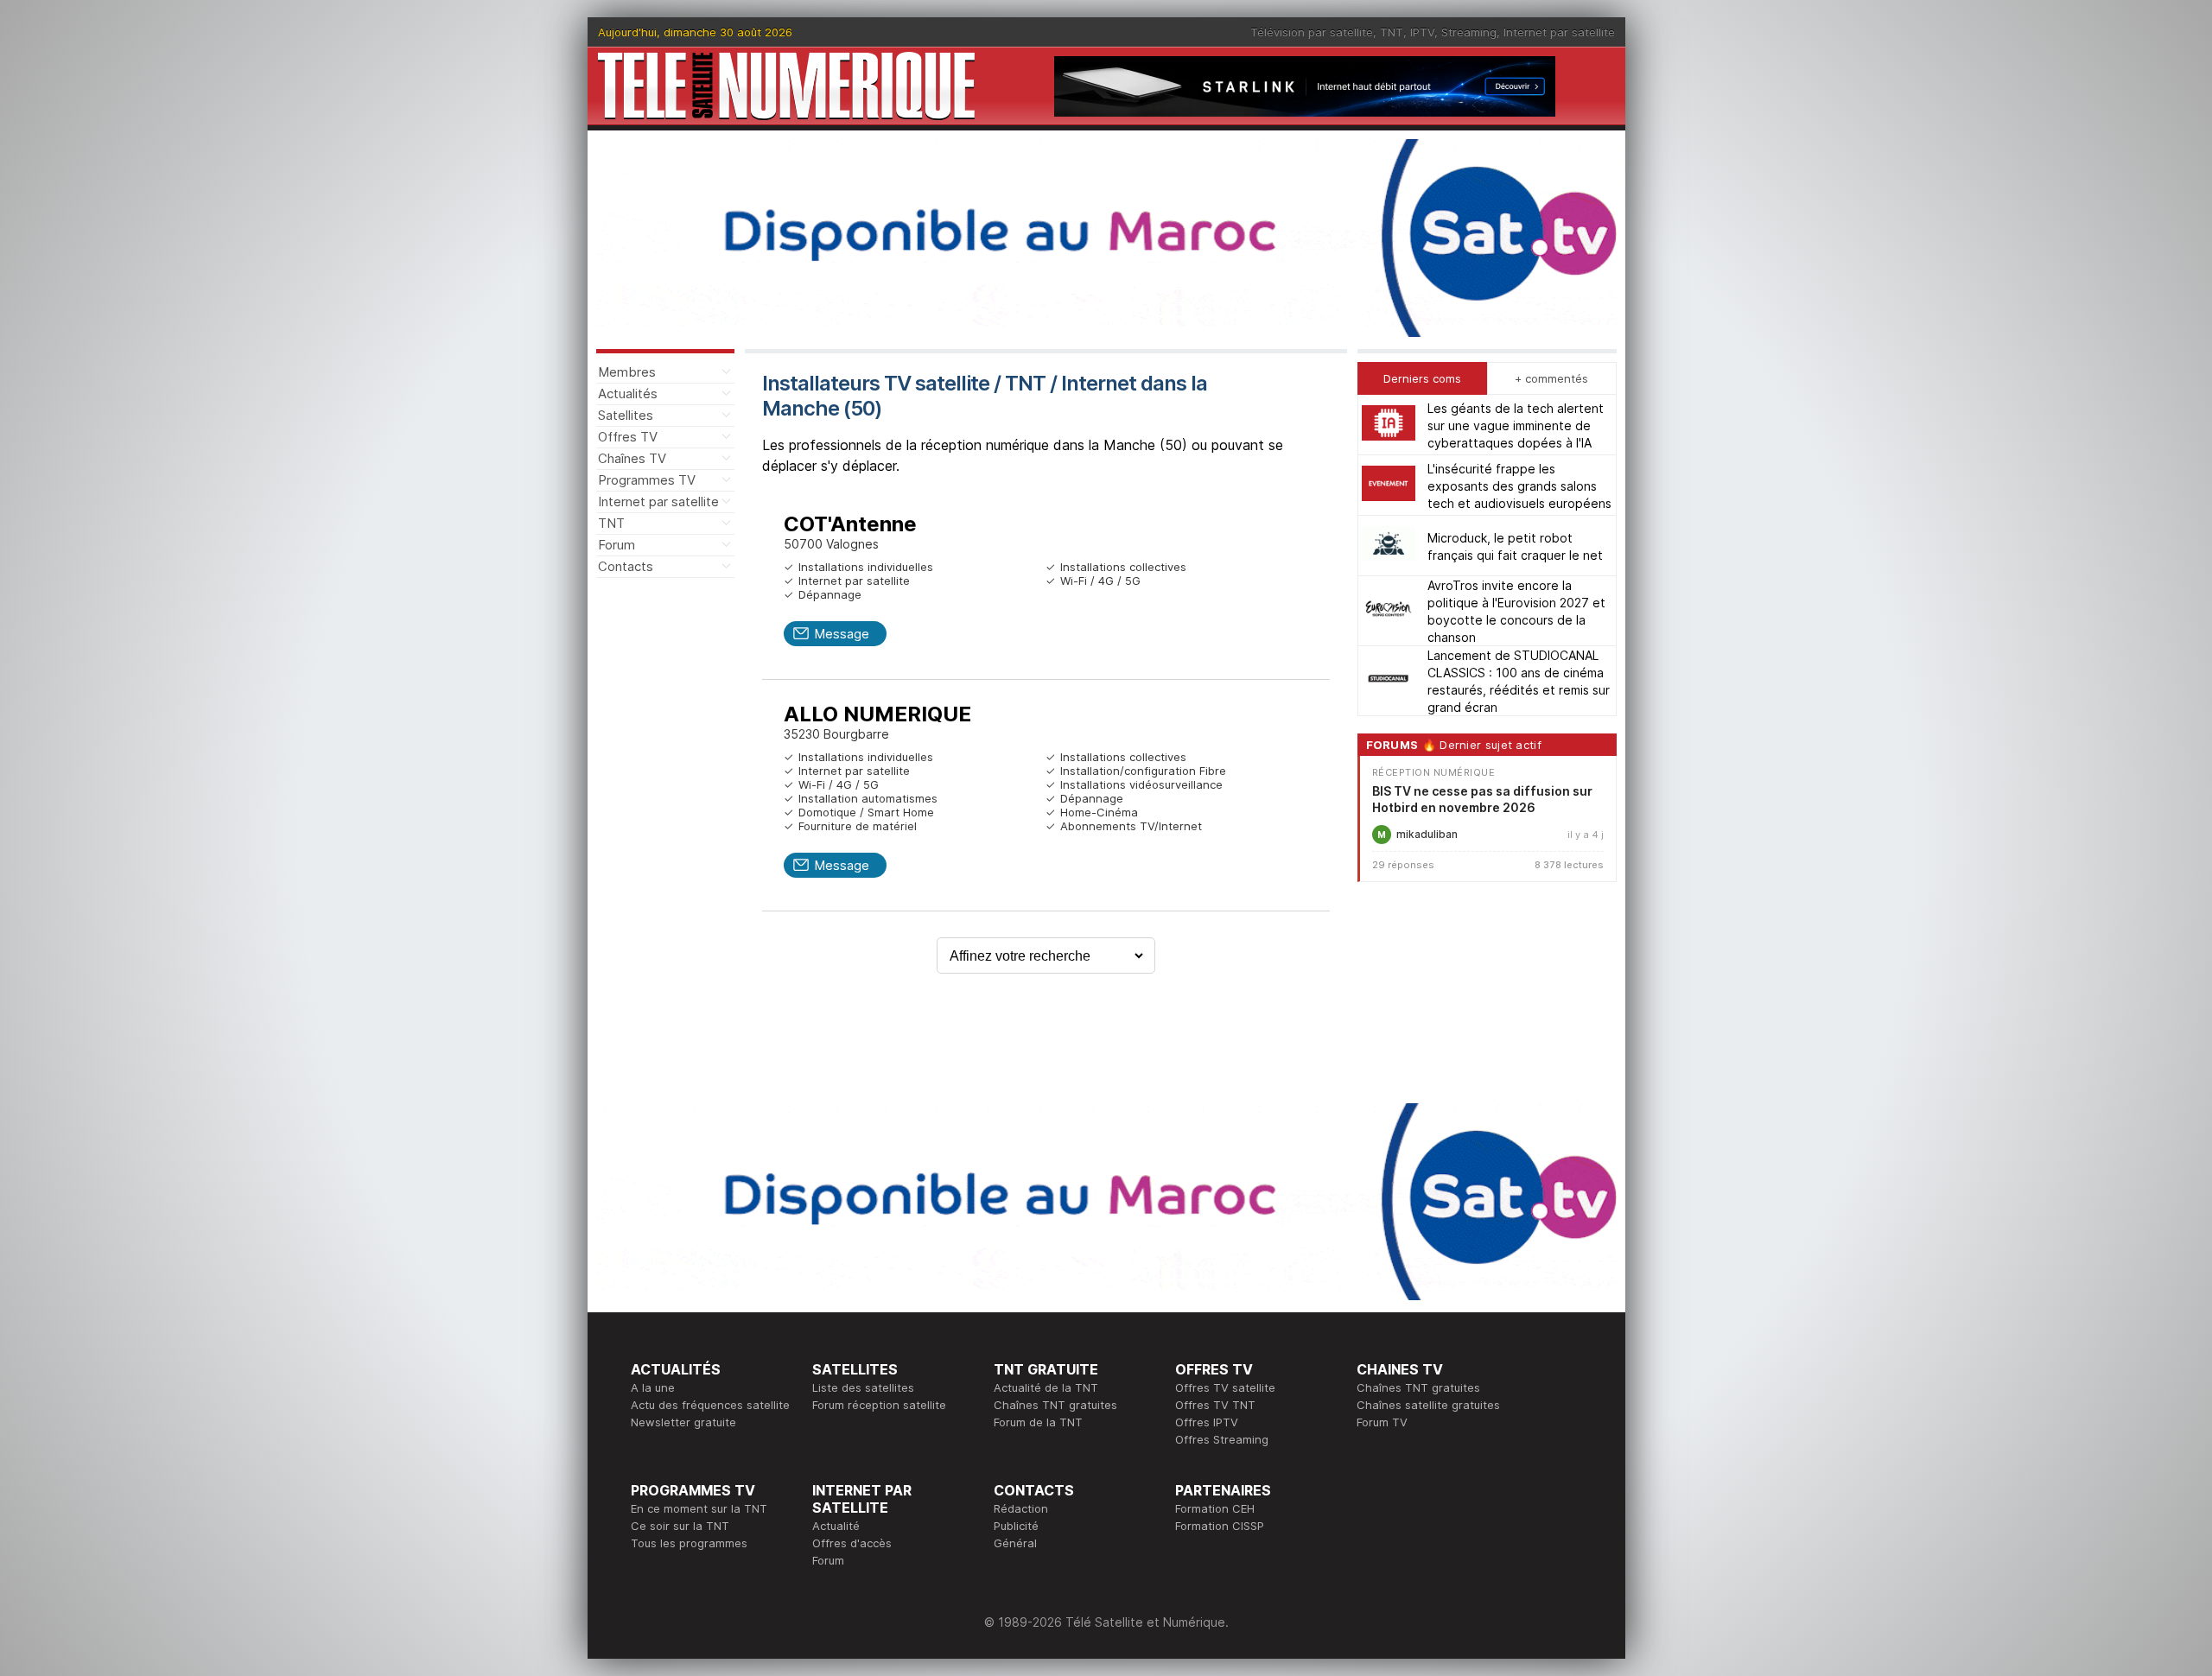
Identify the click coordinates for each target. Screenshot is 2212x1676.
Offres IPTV (1207, 1422)
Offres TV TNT (1215, 1405)
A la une (653, 1387)
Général (1015, 1543)
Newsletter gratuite (683, 1422)
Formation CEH (1215, 1508)
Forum (617, 545)
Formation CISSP (1220, 1526)
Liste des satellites (863, 1387)
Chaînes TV (632, 458)
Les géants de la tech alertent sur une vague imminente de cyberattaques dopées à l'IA (1516, 425)
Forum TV (1382, 1422)
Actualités (628, 394)
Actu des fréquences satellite (710, 1405)
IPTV (1422, 32)
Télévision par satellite (1312, 32)
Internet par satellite (1559, 32)
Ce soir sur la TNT (680, 1526)
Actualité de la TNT (1046, 1387)
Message (842, 634)
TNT (1392, 32)
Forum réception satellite (879, 1405)
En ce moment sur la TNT (699, 1508)
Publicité (1016, 1526)
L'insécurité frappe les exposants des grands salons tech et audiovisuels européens (1519, 485)
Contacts (626, 566)
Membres (627, 372)
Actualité (836, 1526)
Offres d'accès (852, 1543)
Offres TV (628, 437)
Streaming (1469, 32)
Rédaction (1021, 1508)
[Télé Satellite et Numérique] (786, 86)
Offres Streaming (1222, 1439)
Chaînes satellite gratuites (1428, 1405)
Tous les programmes (689, 1543)
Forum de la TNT (1038, 1422)
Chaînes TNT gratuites (1055, 1405)
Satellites (626, 415)
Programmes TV (647, 480)
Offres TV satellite (1225, 1387)
